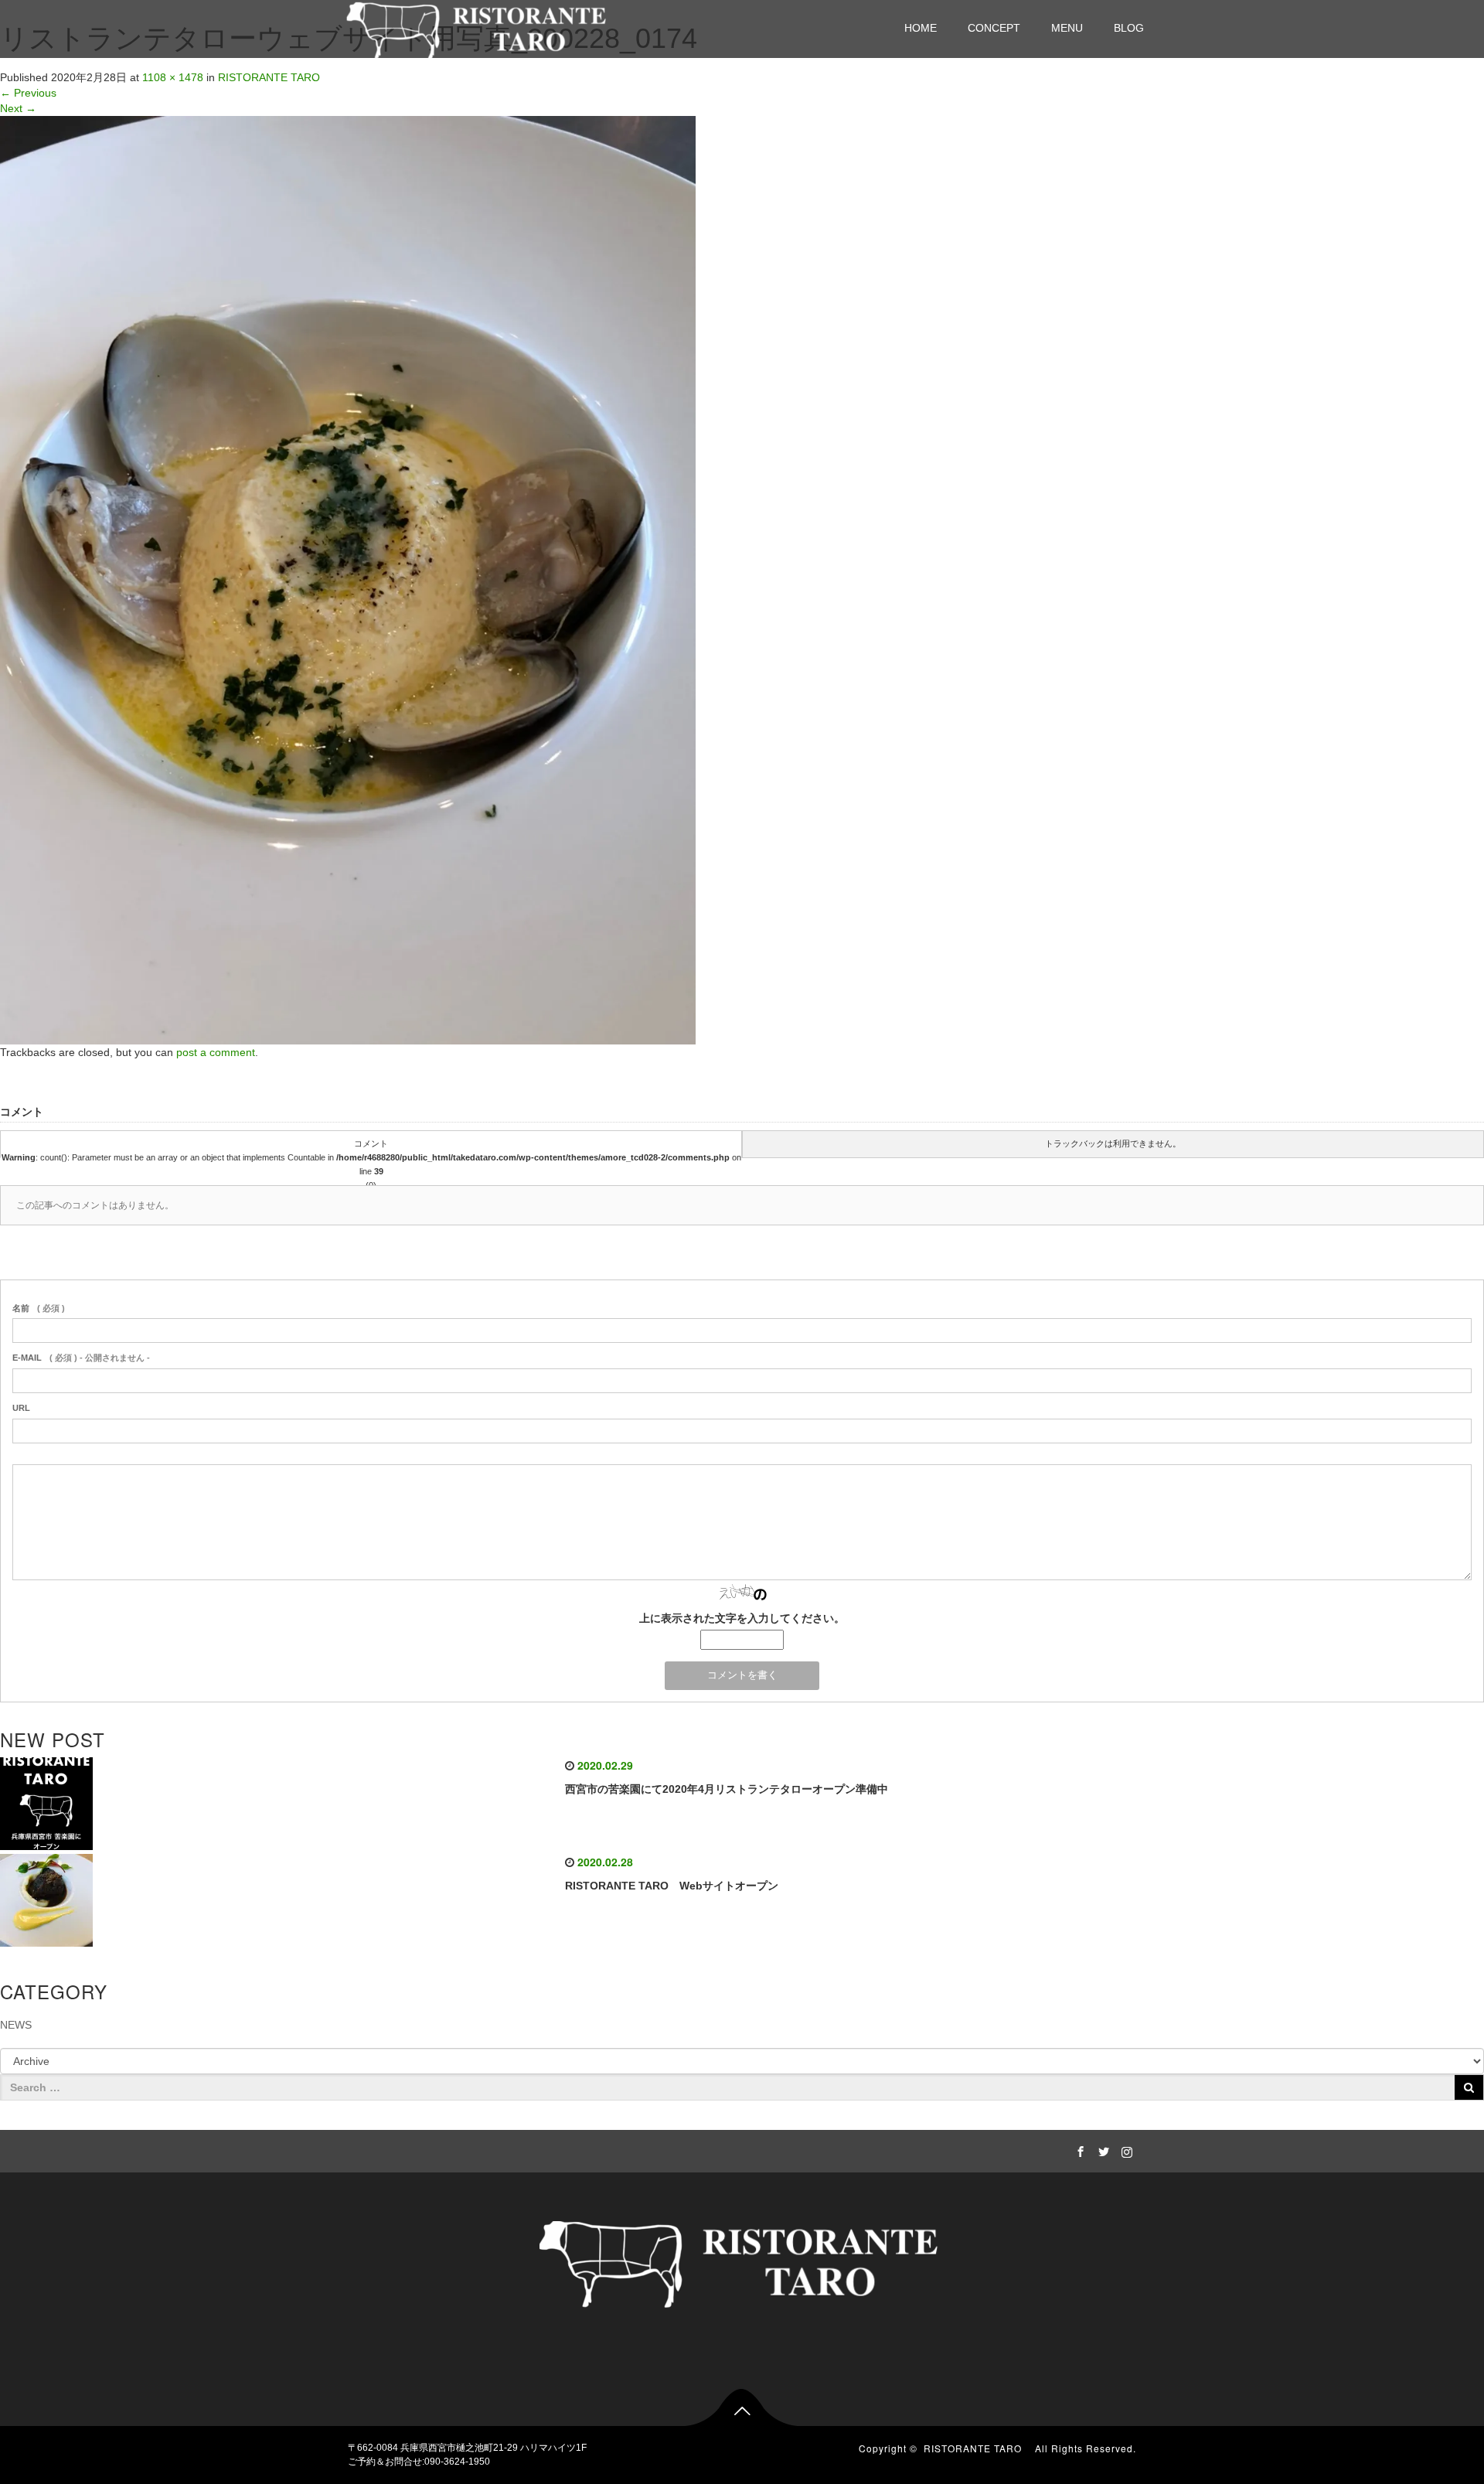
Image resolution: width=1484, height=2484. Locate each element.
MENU (1067, 28)
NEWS (16, 2025)
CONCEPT (994, 28)
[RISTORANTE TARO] (478, 27)
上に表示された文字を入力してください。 (742, 1618)
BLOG (1129, 28)
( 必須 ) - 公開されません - (81, 1358)
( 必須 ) (39, 1308)
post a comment (216, 1052)
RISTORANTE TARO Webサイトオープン (672, 1886)
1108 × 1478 (173, 77)
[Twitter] (1101, 2149)
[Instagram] (1125, 2149)
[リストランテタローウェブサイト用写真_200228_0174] (348, 579)
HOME (921, 28)
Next (18, 108)
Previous (28, 93)
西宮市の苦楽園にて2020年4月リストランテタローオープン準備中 (727, 1789)
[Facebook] (1078, 2149)
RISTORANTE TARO (269, 77)
